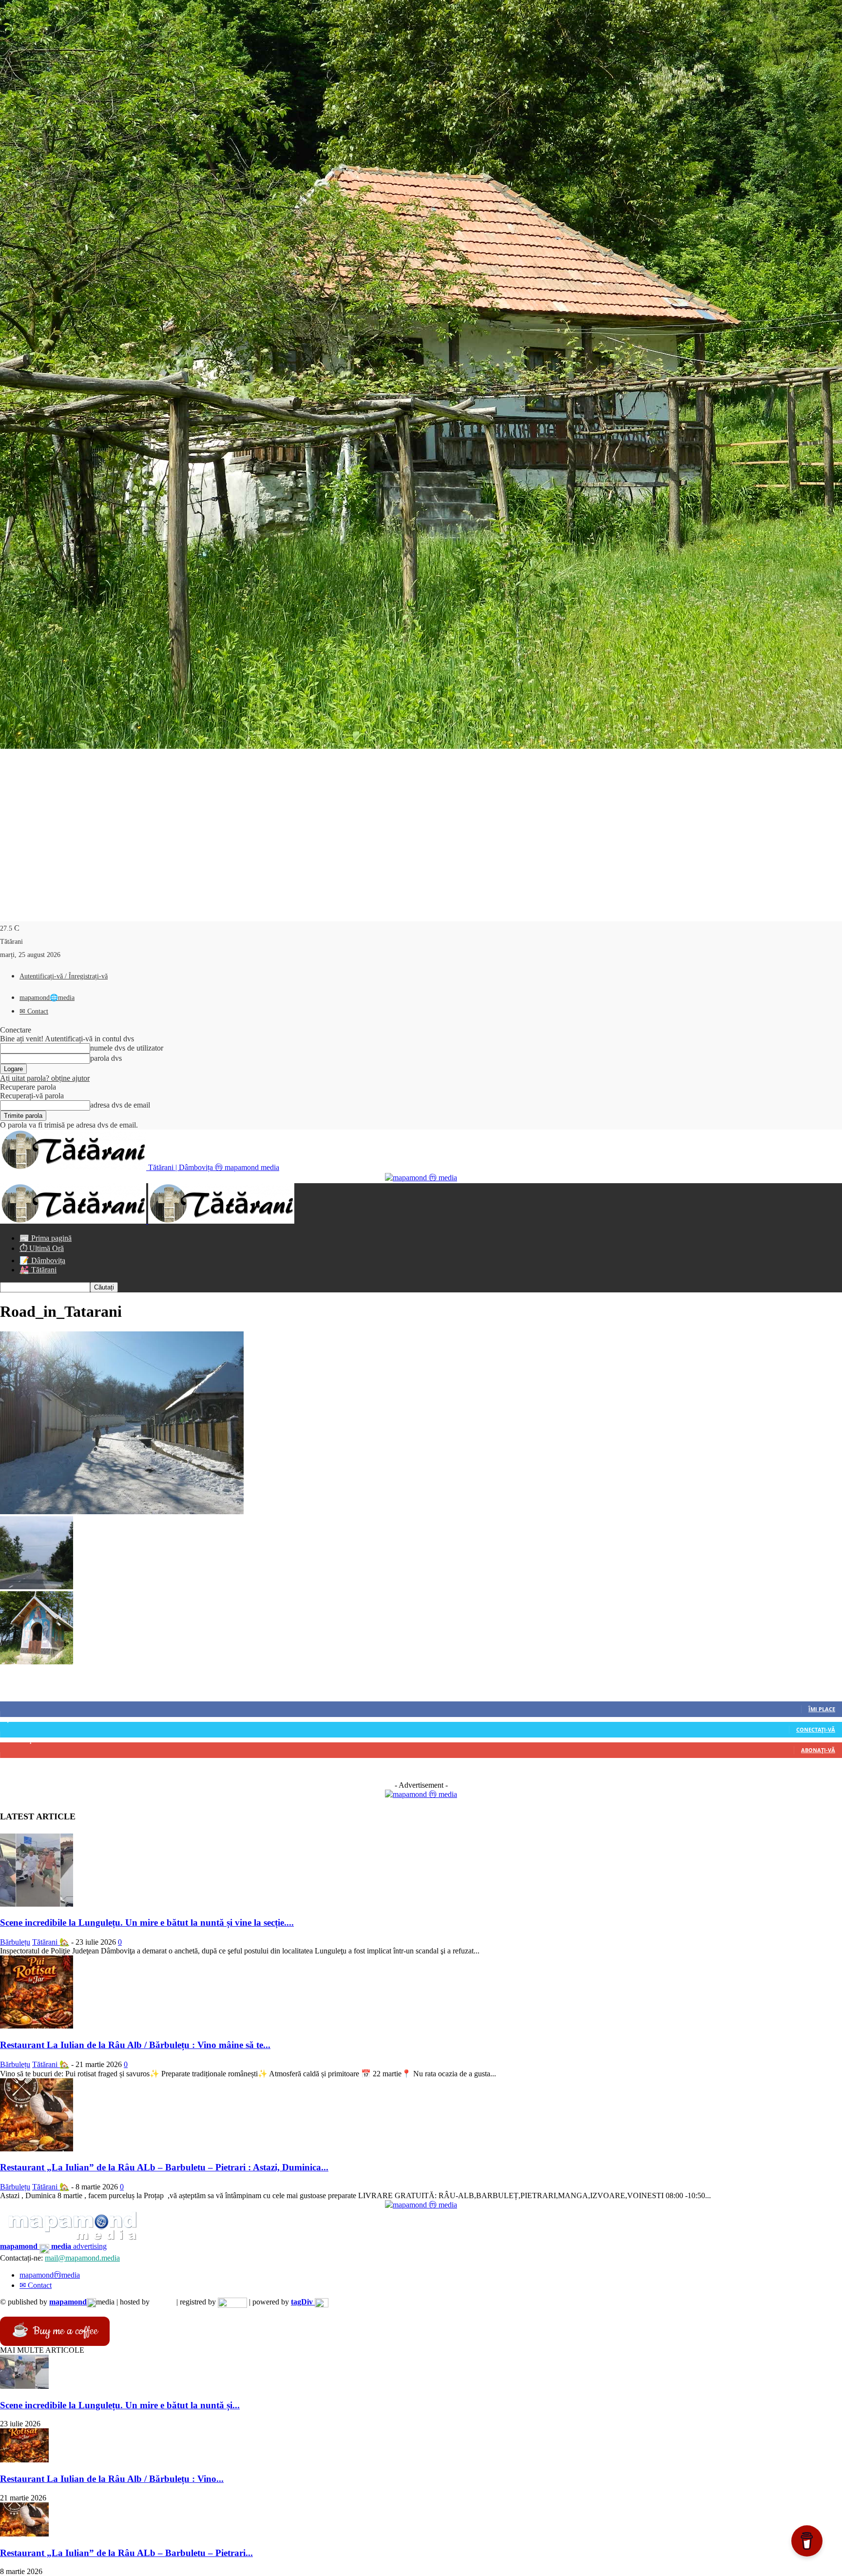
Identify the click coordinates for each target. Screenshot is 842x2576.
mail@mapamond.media (82, 2258)
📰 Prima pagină (46, 1238)
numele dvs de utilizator (127, 1048)
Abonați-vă (818, 1750)
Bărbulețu (15, 1942)
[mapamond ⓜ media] (421, 1794)
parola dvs (106, 1058)
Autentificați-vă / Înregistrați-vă (64, 976)
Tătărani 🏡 (51, 1942)
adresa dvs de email (120, 1105)
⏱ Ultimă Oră (42, 1248)
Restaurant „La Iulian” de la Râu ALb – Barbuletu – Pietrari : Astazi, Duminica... (164, 2167)
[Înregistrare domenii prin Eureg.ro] (232, 2302)
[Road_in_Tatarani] (122, 1512)
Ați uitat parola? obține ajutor (45, 1078)
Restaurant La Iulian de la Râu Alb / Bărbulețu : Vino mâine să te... (135, 2045)
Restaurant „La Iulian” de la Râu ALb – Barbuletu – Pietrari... (126, 2553)
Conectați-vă (816, 1729)
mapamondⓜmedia (50, 2275)
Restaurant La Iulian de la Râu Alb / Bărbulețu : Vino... (112, 2479)
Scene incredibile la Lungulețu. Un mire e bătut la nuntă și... (120, 2405)
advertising (53, 2246)
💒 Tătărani (38, 1270)
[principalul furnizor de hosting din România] (163, 2302)
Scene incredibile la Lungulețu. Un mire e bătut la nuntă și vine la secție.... (147, 1922)
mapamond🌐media (47, 998)
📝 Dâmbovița (42, 1260)
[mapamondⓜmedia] (421, 1178)
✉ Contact (34, 1011)
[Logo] (74, 1221)
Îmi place (822, 1709)
